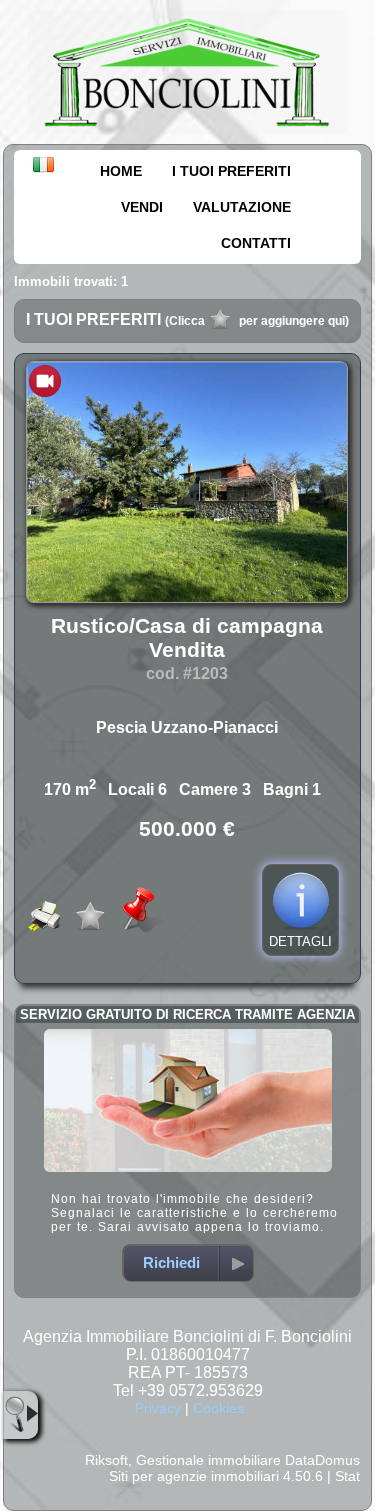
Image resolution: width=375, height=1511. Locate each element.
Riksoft (106, 1460)
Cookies (218, 1408)
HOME (121, 171)
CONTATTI (256, 243)
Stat (347, 1476)
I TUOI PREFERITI (231, 171)
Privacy (158, 1408)
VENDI (142, 207)
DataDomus (322, 1460)
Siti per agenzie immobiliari (194, 1476)
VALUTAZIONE (242, 207)
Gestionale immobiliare (208, 1460)
